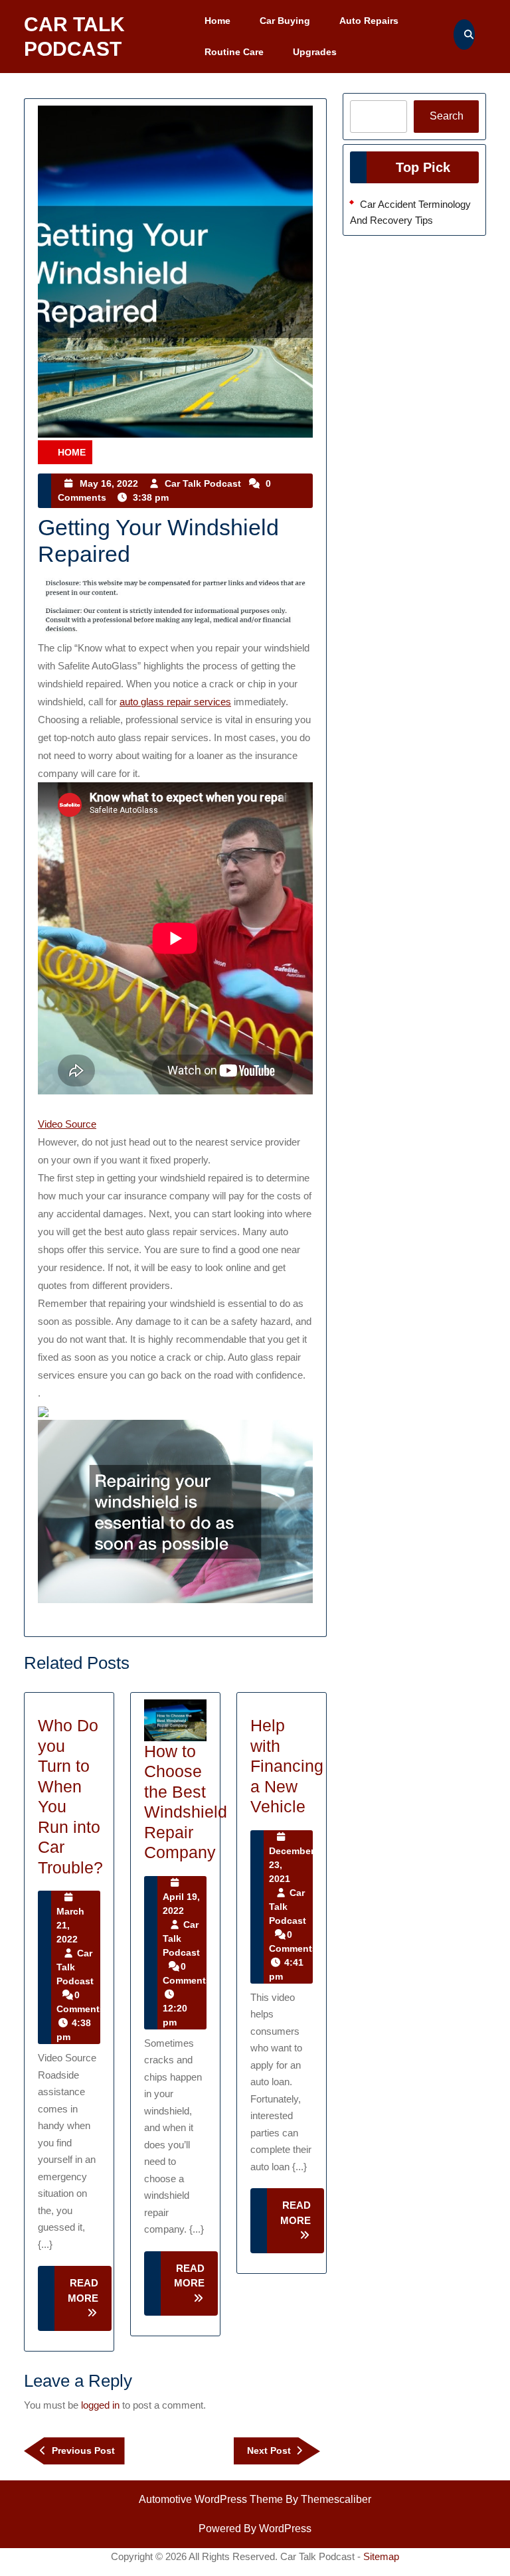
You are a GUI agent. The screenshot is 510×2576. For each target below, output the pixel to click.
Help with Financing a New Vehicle (287, 1766)
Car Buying (285, 21)
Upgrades (315, 52)
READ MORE (90, 2304)
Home (217, 21)
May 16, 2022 (109, 483)
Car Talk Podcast (203, 483)
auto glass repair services (175, 702)
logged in (100, 2405)
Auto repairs (369, 21)
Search (447, 116)
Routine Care (234, 52)
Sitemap (381, 2556)
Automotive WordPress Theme (211, 2499)
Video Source (67, 1124)
